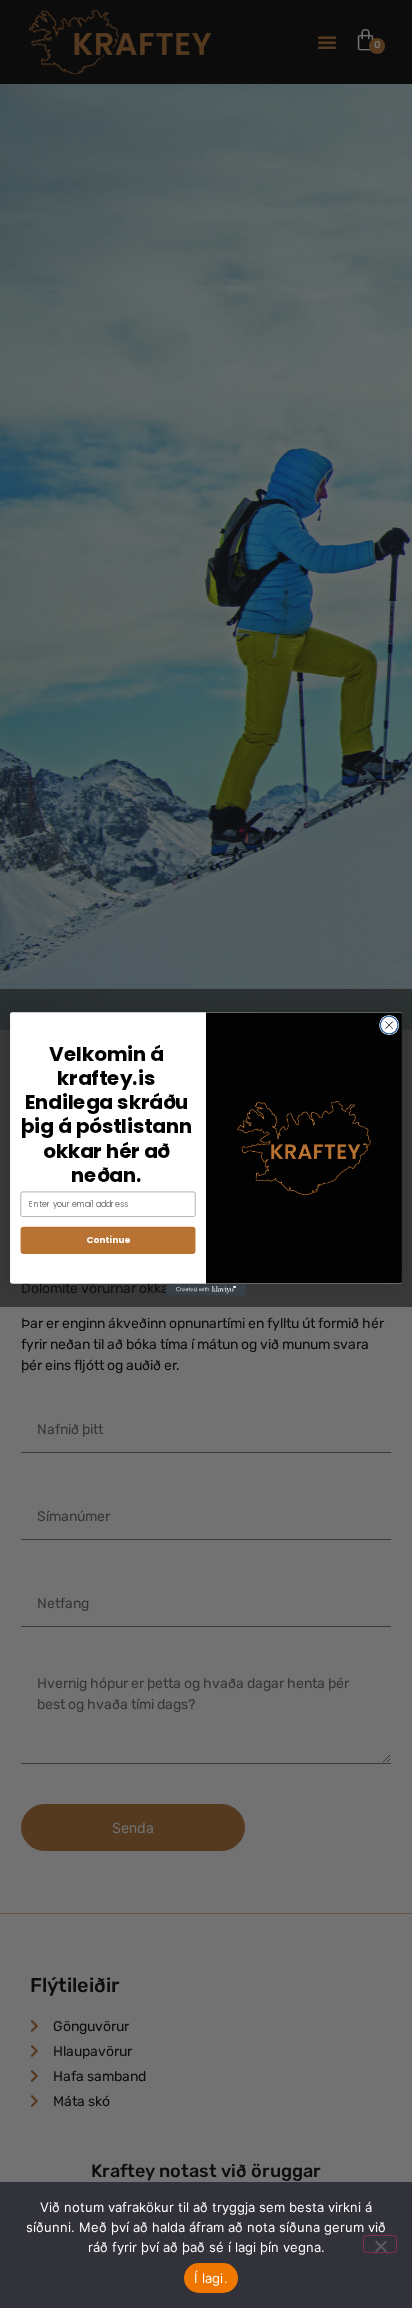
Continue (108, 1240)
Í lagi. (211, 2278)
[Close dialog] (389, 1025)
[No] (380, 2244)
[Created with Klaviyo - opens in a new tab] (206, 1290)
